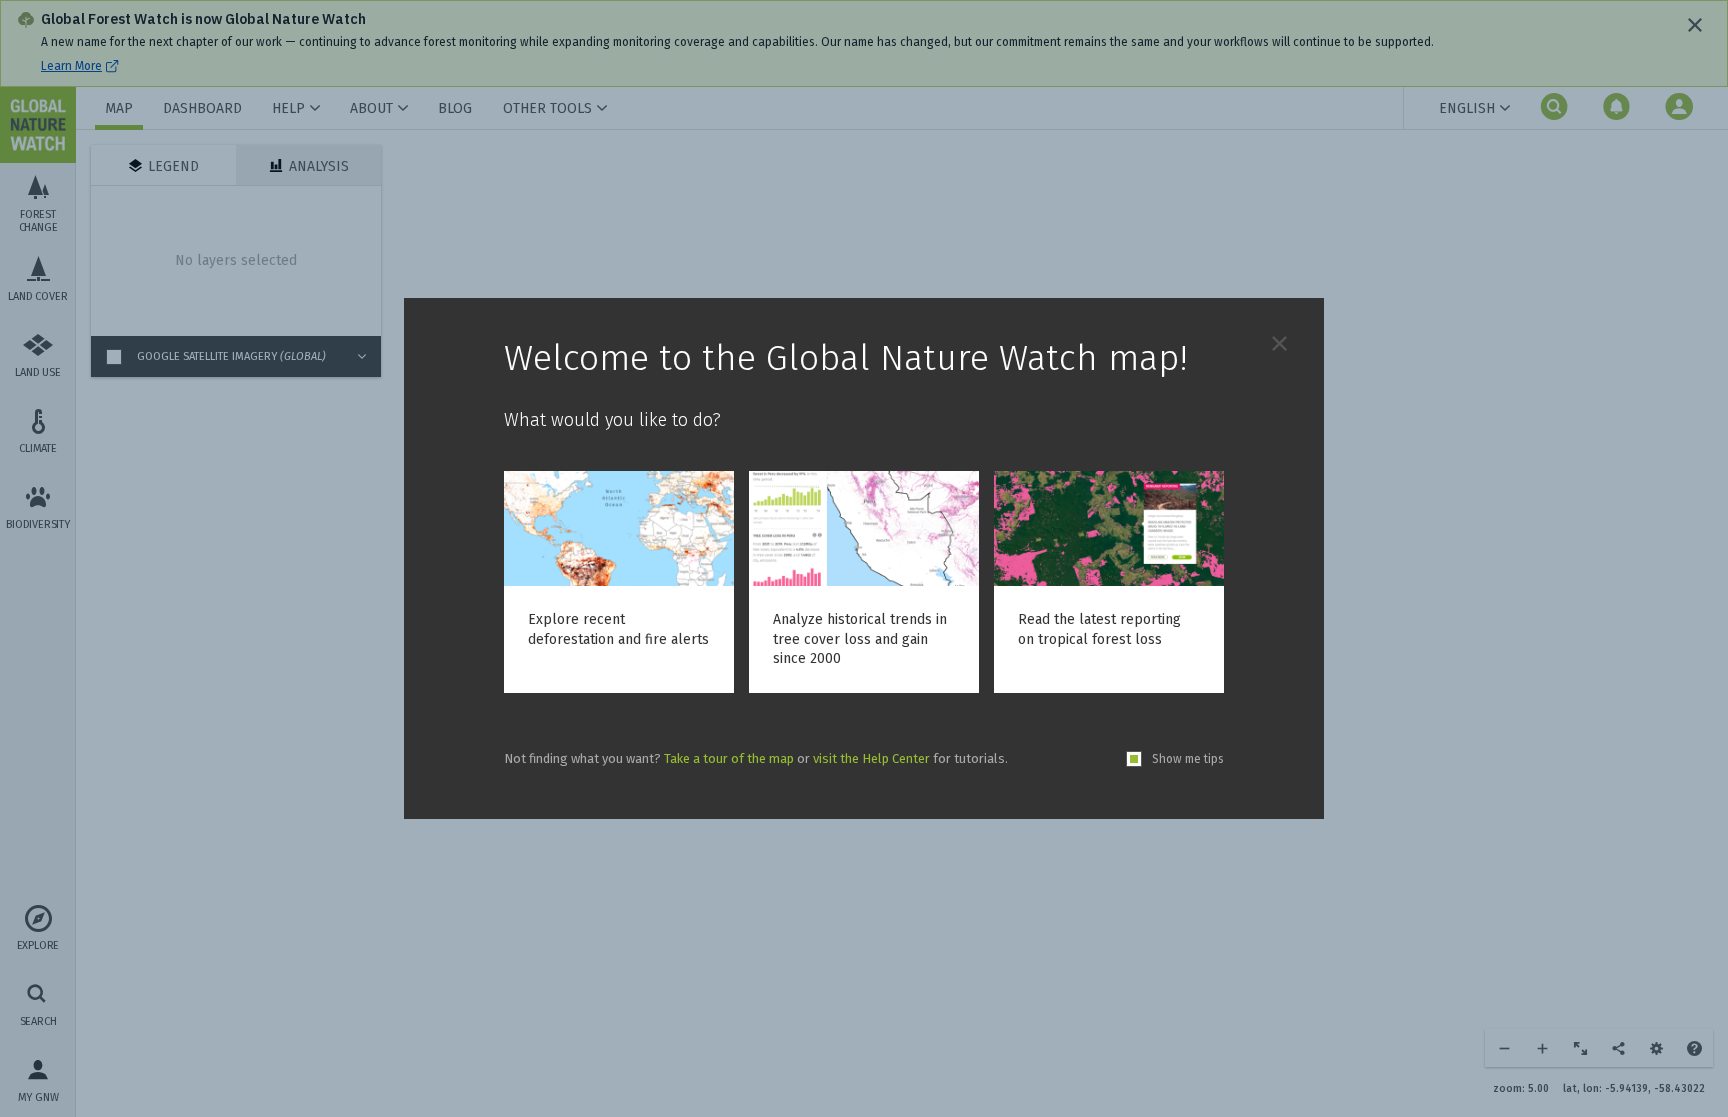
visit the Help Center (871, 758)
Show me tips (1188, 759)
